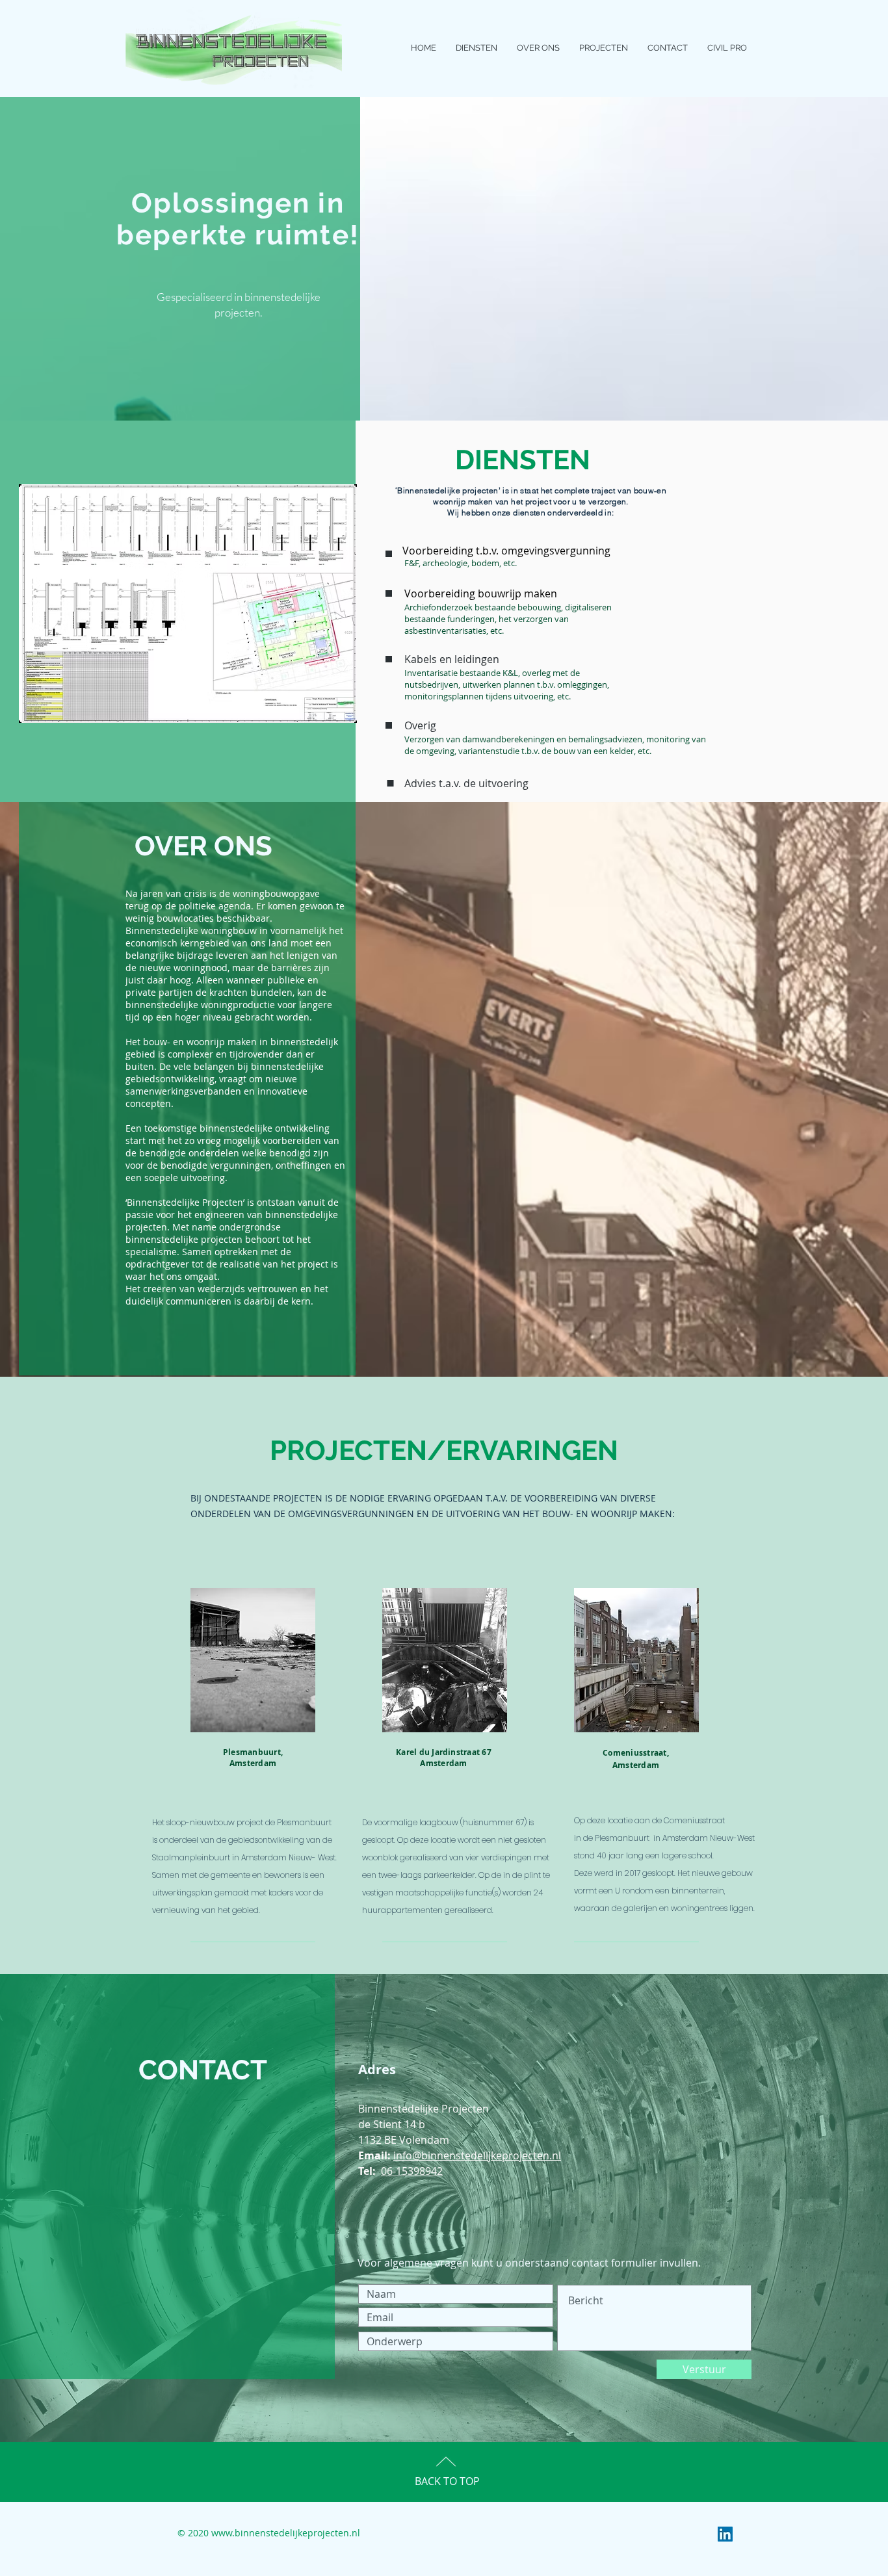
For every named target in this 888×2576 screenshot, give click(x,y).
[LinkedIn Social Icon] (725, 2534)
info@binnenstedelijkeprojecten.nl (477, 2155)
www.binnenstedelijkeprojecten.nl (286, 2533)
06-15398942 (412, 2171)
